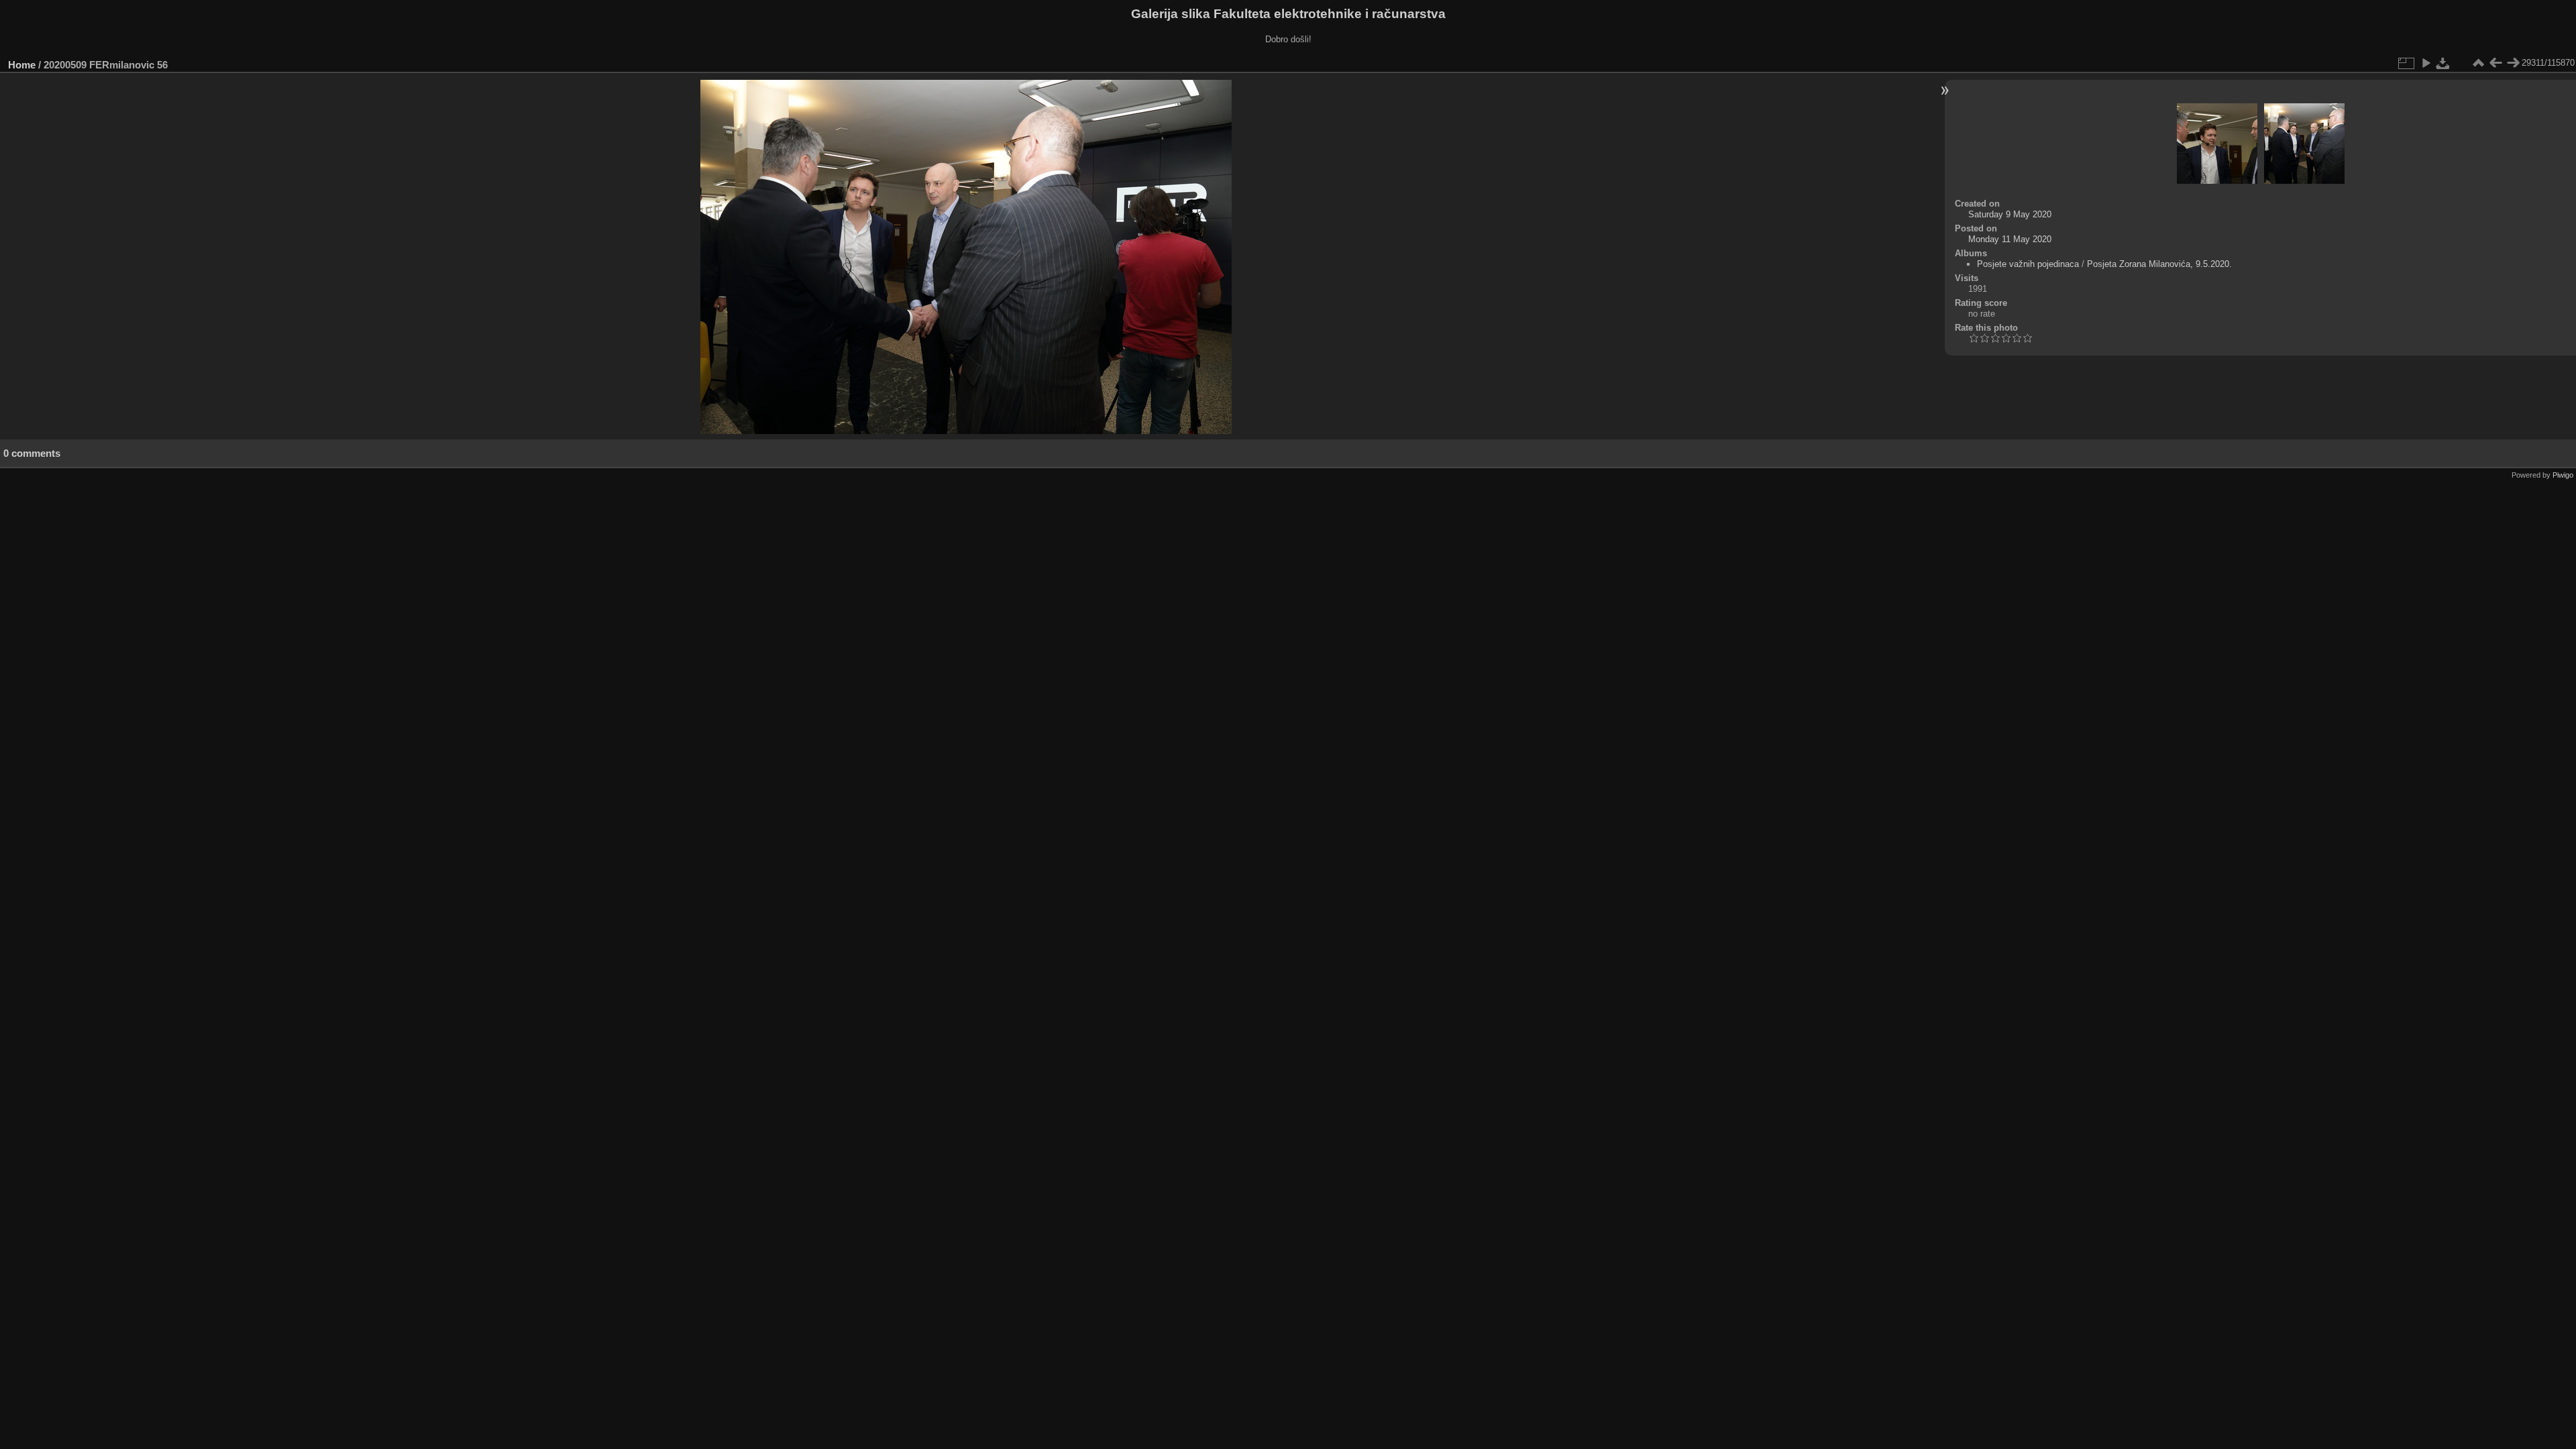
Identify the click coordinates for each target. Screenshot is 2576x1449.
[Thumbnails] (2478, 63)
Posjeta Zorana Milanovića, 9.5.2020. (2159, 264)
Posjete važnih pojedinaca (2028, 264)
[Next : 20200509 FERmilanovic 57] (2513, 63)
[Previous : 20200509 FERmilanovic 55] (2495, 63)
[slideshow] (2426, 63)
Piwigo (2563, 475)
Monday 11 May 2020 (2010, 239)
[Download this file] (2443, 63)
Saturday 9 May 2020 (2010, 214)
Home (22, 65)
